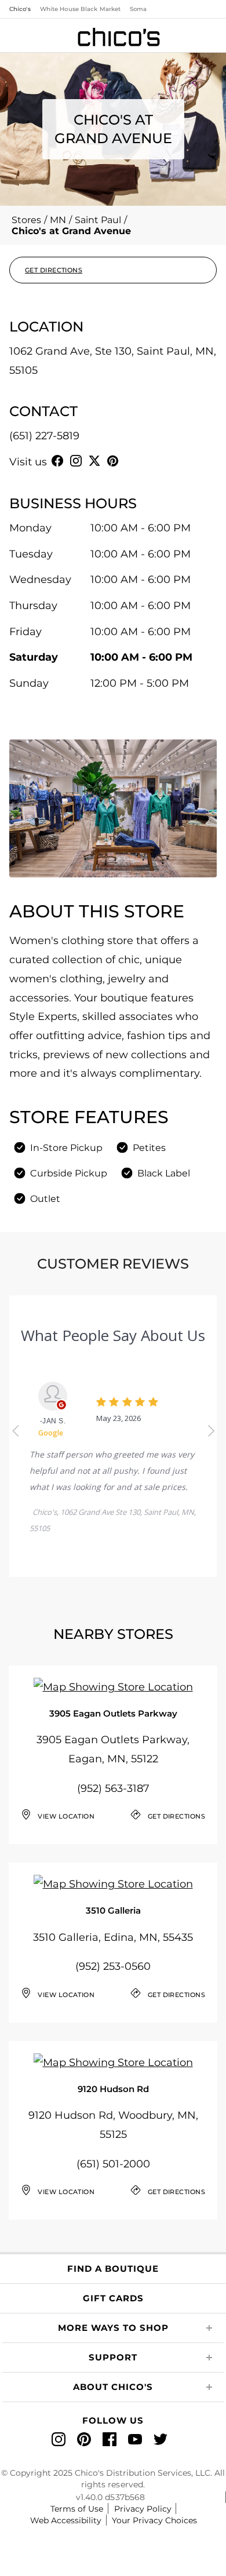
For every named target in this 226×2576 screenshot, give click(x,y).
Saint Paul (98, 220)
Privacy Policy (143, 2509)
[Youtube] (132, 461)
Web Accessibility (66, 2520)
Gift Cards (113, 2298)
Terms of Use (77, 2509)
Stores (26, 220)
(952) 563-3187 (113, 1788)
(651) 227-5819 (44, 436)
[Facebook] (57, 461)
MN (58, 220)
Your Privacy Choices (154, 2520)
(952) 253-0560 (113, 1966)
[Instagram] (76, 461)
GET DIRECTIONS (54, 270)
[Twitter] (94, 461)
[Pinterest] (113, 461)
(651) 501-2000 (113, 2164)
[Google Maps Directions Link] (113, 1687)
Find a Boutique (113, 2269)
